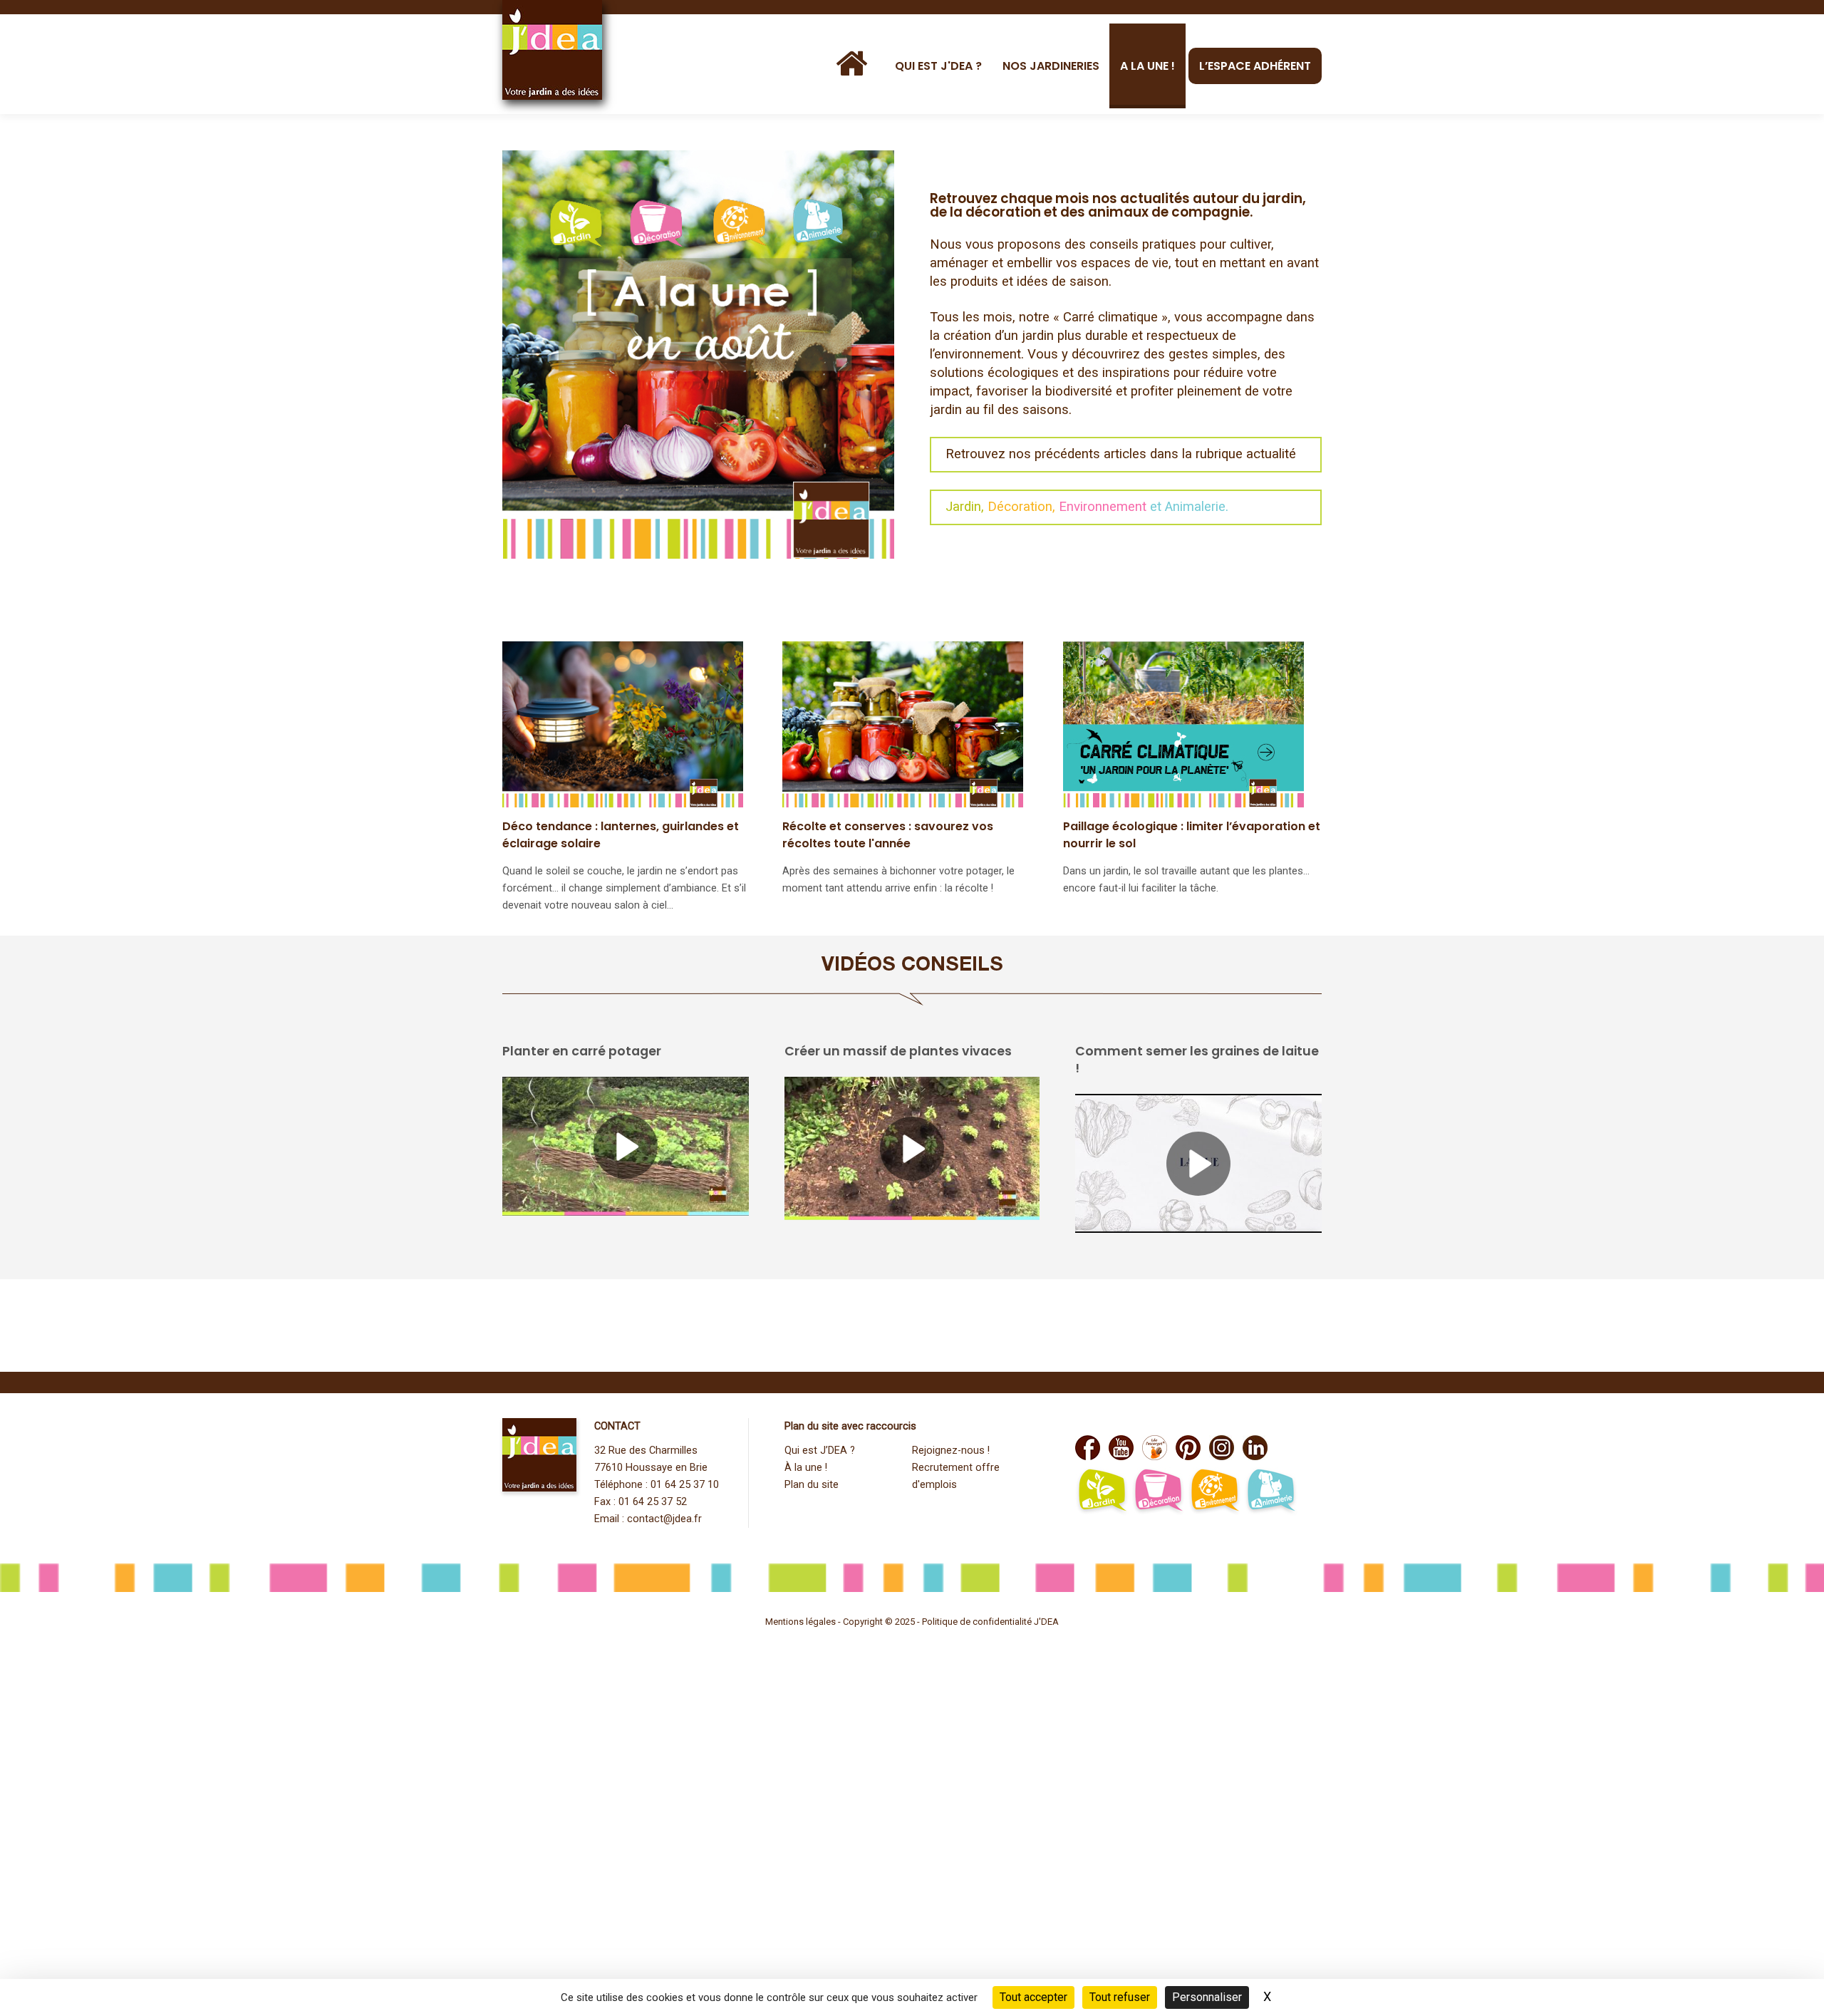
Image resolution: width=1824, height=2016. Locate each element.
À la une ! (806, 1468)
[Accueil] (855, 64)
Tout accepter (1033, 1997)
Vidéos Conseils (912, 966)
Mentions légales (800, 1622)
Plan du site (812, 1485)
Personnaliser (1207, 1997)
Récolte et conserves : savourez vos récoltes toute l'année (888, 835)
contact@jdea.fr (664, 1519)
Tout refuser (1120, 1997)
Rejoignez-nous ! (951, 1451)
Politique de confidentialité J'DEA (990, 1622)
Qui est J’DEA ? (820, 1451)
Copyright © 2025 (880, 1622)
